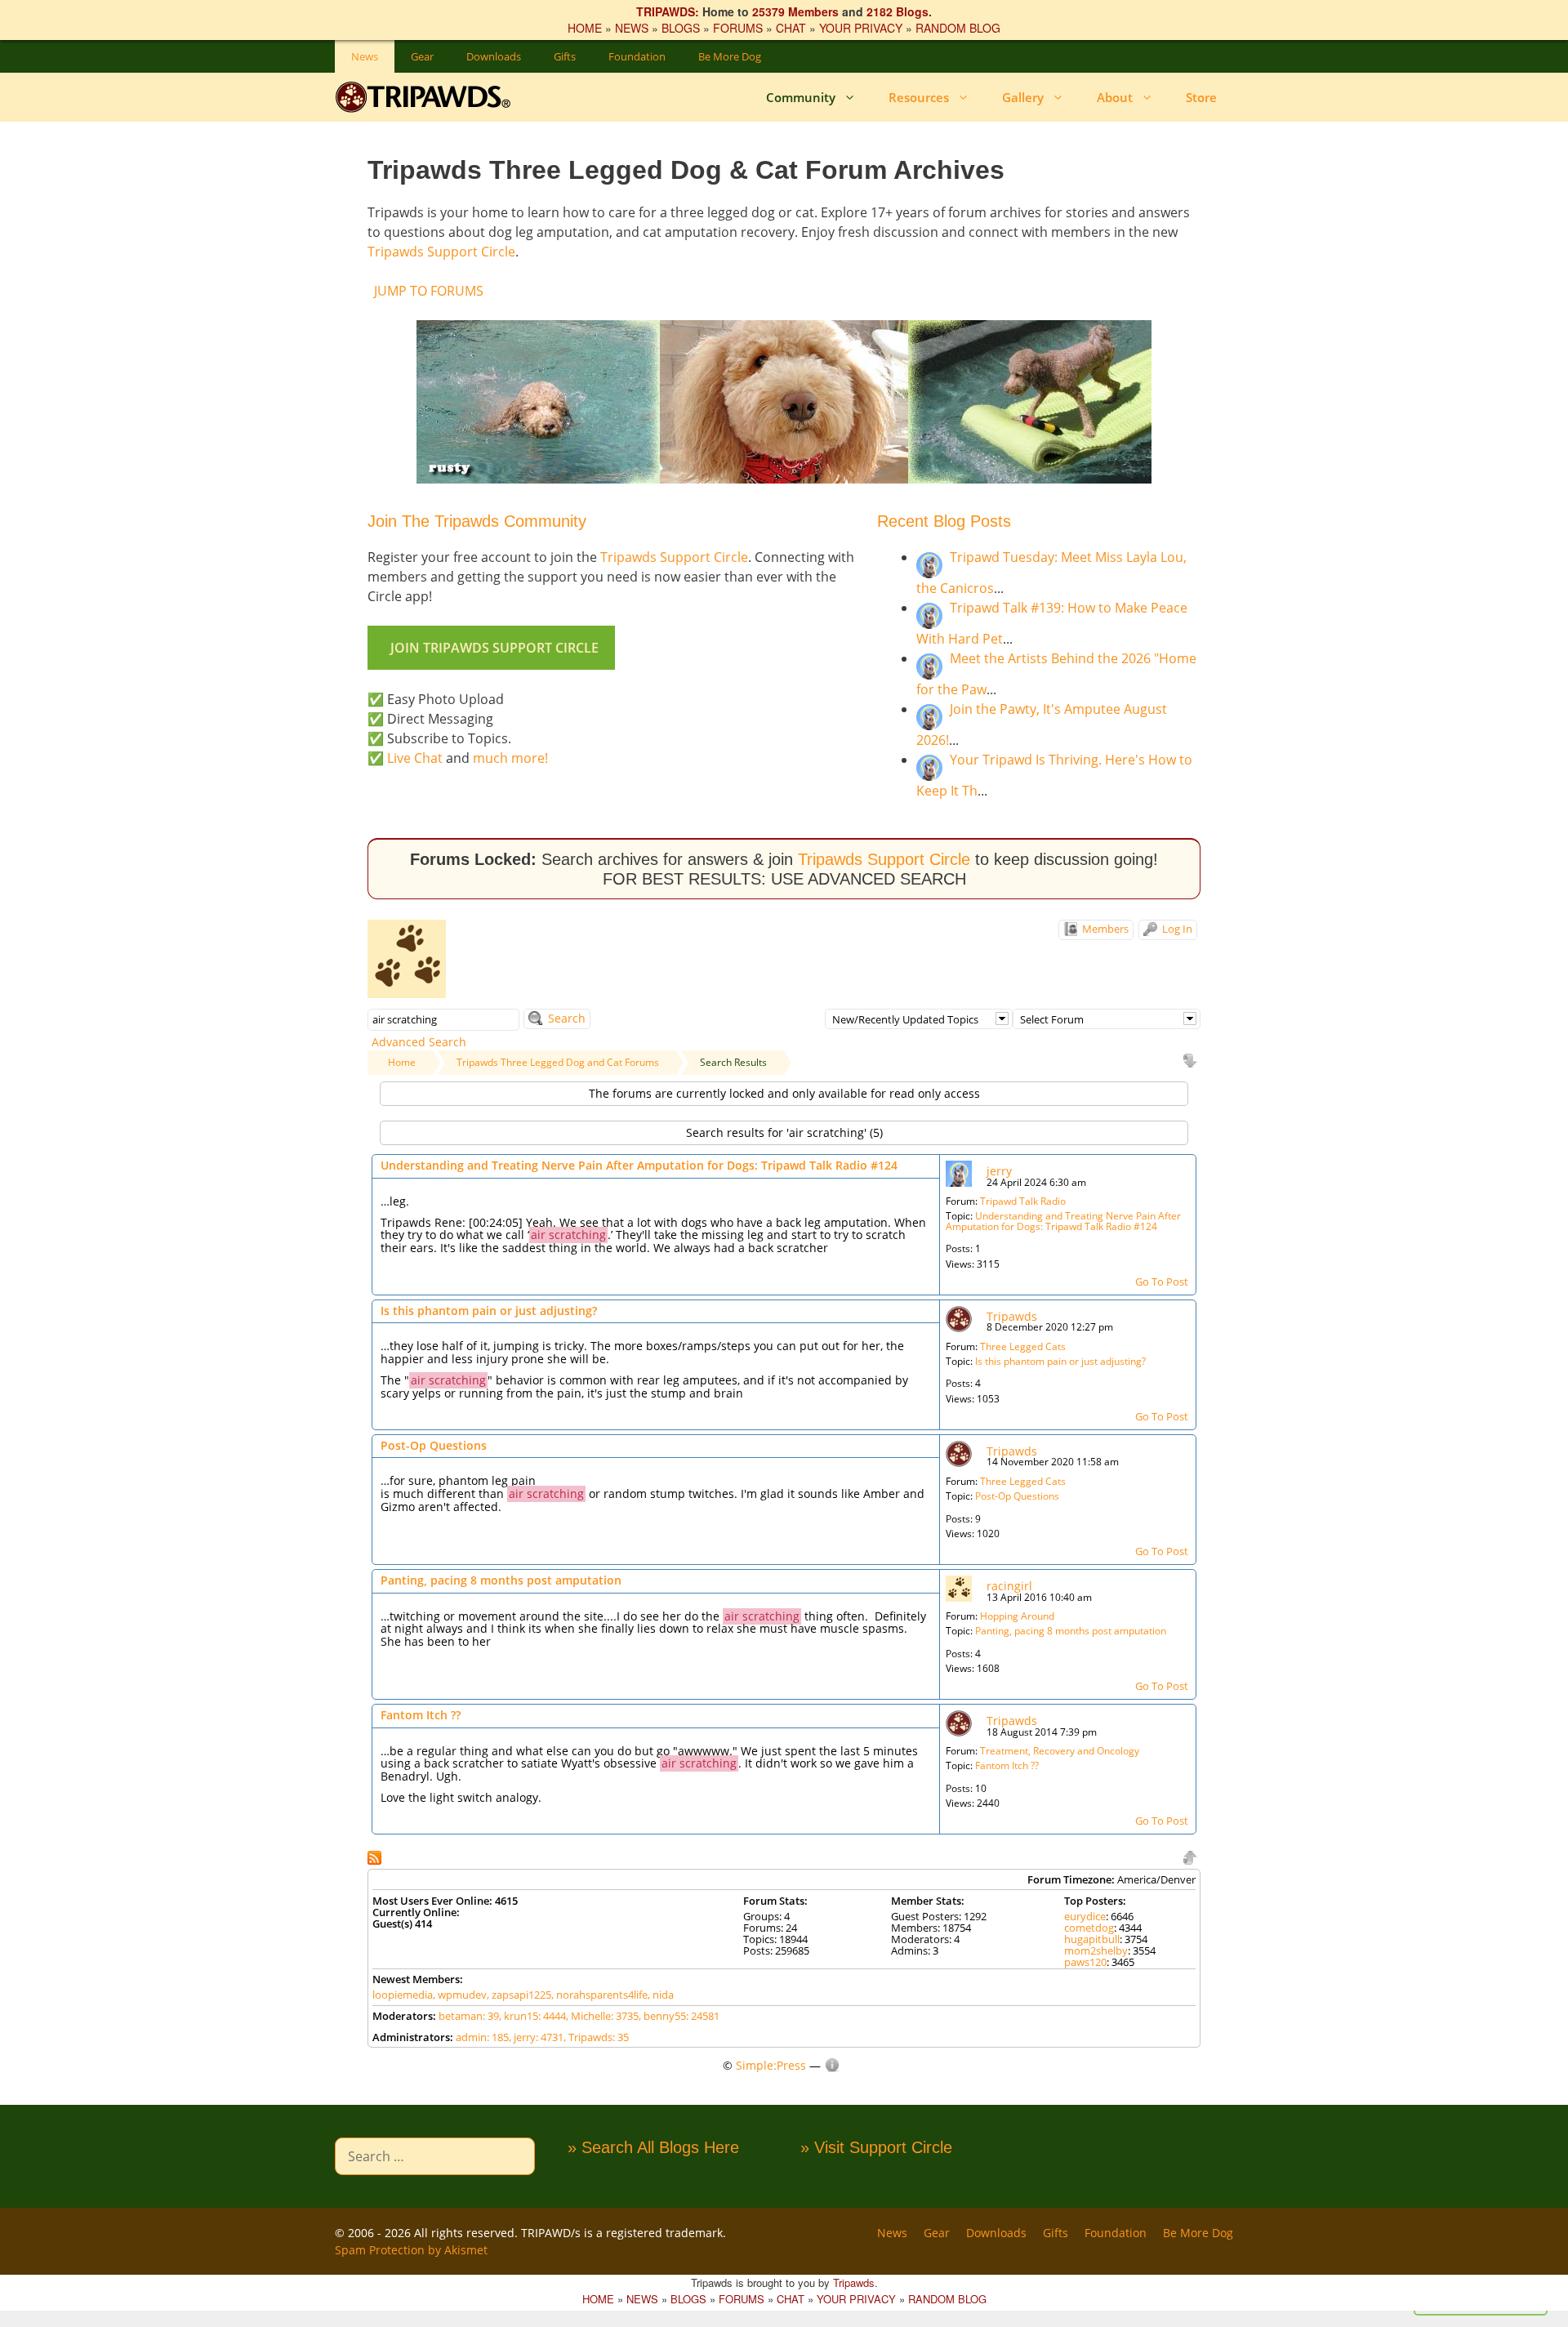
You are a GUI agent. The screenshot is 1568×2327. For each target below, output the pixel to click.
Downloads (494, 56)
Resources (919, 97)
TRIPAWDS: (668, 11)
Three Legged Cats (1023, 1346)
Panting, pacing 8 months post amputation (501, 1580)
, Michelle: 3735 (602, 2016)
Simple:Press (771, 2065)
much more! (510, 758)
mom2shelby (1096, 1950)
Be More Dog (730, 56)
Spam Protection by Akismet (411, 2250)
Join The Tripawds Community (477, 521)
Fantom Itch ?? (421, 1715)
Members (1104, 929)
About (1115, 97)
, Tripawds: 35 (596, 2037)
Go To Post (1162, 1282)
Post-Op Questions (434, 1445)
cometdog (1089, 1928)
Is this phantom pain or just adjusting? (489, 1311)
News (365, 56)
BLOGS (681, 28)
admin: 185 (482, 2037)
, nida (661, 1995)
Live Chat (415, 758)
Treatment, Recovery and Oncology (1060, 1751)
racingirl (1009, 1586)
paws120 (1085, 1962)
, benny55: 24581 (679, 2016)
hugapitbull (1092, 1939)
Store (1201, 97)
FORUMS (738, 28)
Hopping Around (1017, 1616)
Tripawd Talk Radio (1023, 1201)
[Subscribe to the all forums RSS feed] (376, 1856)
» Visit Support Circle (876, 2147)
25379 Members (795, 11)
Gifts (565, 56)
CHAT (791, 28)
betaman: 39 (469, 2016)
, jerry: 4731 (536, 2037)
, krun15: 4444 (532, 2016)
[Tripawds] (427, 97)
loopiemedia (403, 1995)
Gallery (1023, 97)
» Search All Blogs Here (653, 2147)
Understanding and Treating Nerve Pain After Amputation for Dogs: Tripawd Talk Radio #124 (639, 1165)
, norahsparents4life (599, 1995)
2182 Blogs (898, 11)
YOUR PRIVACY (861, 28)
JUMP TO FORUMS (429, 291)
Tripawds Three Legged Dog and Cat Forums (558, 1062)
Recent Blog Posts (944, 521)
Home (402, 1062)
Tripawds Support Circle (441, 252)
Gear (422, 56)
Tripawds (1012, 1316)
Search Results (733, 1062)
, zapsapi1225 (519, 1995)
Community (801, 97)
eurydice (1085, 1916)
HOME (585, 28)
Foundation (637, 56)
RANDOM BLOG (958, 28)
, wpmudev (460, 1995)
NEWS (632, 28)
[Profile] (959, 1172)
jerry (999, 1171)
